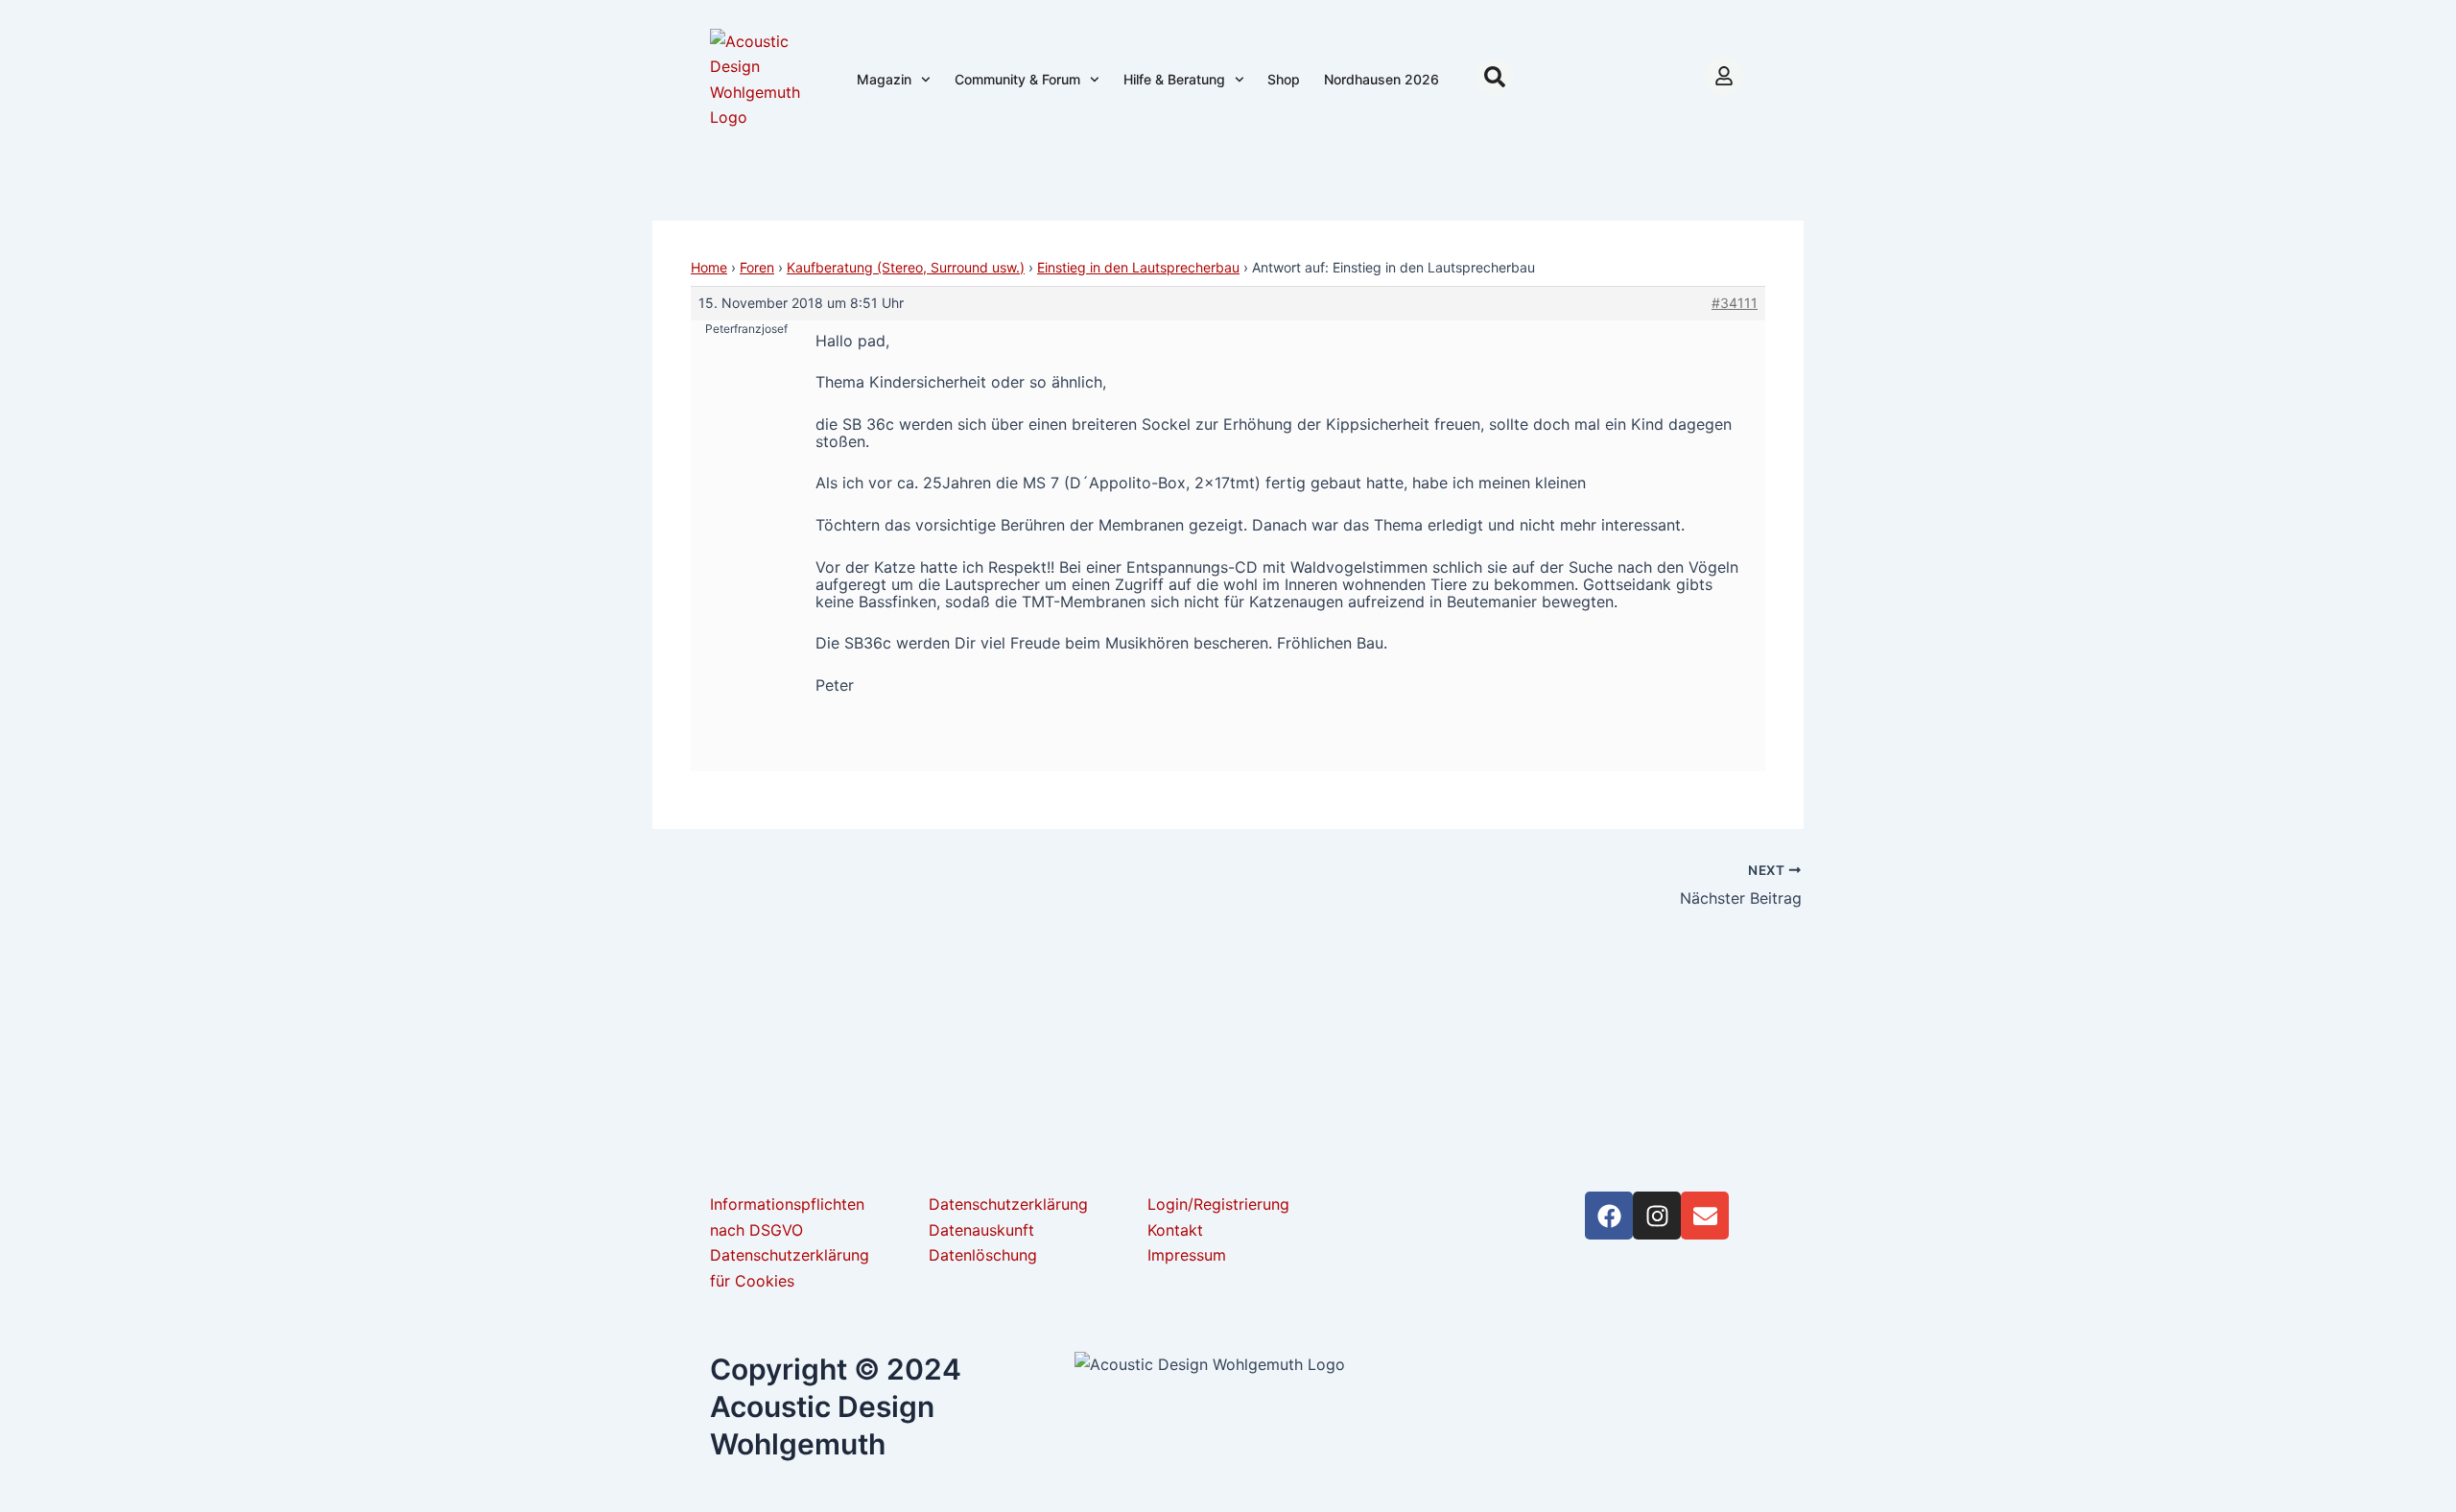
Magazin (884, 79)
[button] (1495, 77)
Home (709, 267)
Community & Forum (1017, 79)
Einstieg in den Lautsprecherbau (1138, 267)
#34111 (1735, 303)
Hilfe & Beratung (1174, 79)
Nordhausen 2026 (1381, 79)
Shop (1284, 79)
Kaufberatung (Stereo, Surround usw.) (906, 267)
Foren (757, 267)
